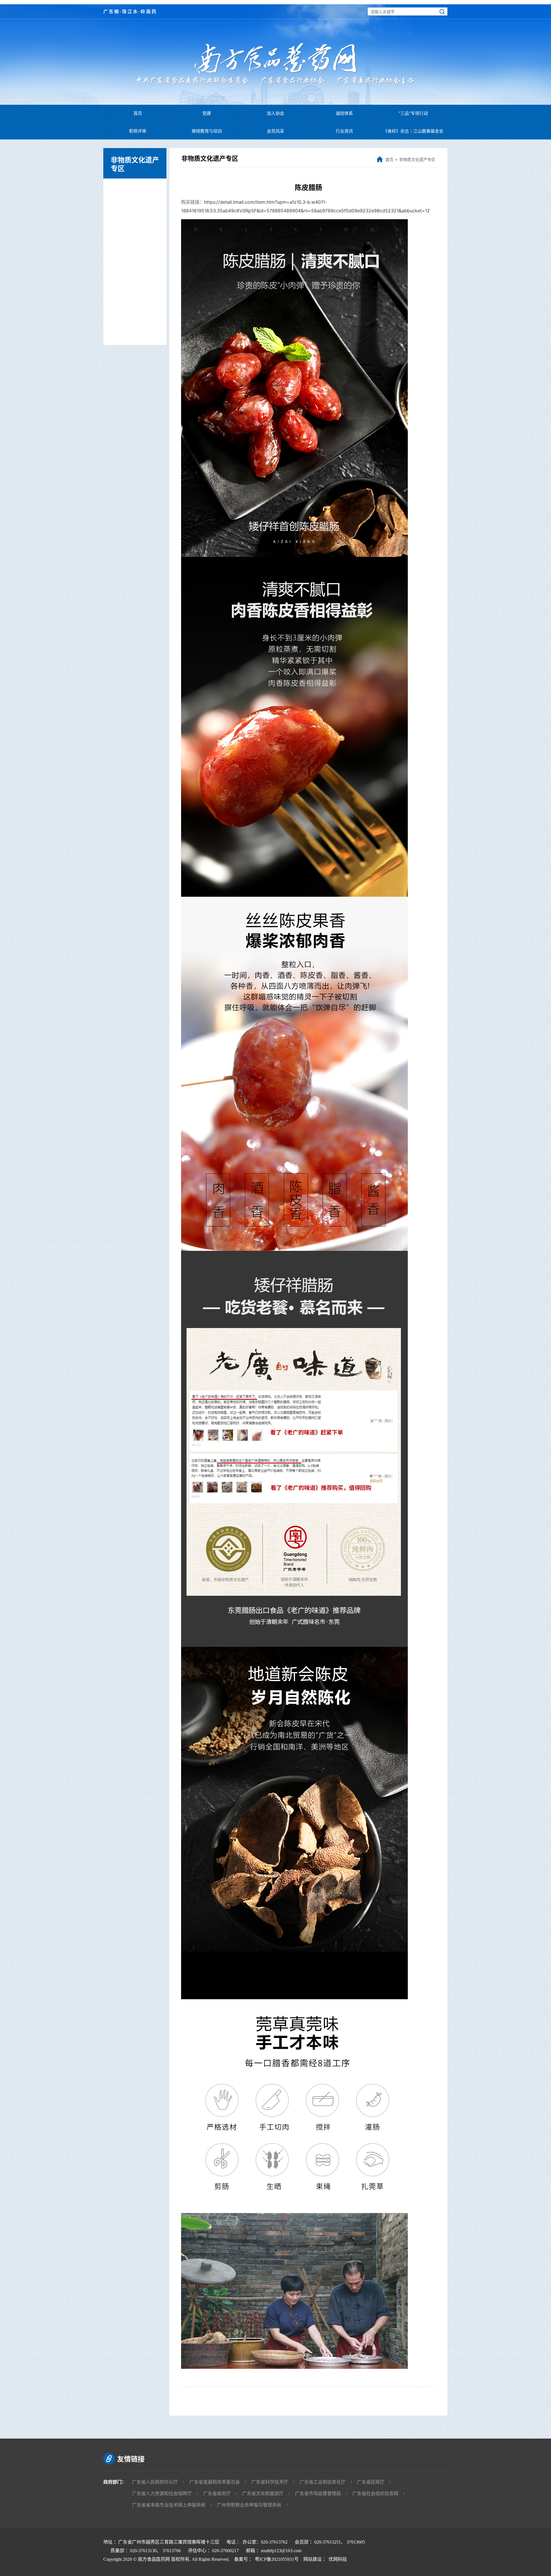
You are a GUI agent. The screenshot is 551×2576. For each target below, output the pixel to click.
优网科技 (338, 2559)
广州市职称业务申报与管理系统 (249, 2505)
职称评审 (138, 131)
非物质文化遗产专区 (417, 159)
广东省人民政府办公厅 (155, 2482)
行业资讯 (344, 131)
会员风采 (275, 131)
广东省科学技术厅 (270, 2482)
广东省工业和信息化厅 (323, 2482)
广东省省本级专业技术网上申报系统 (169, 2505)
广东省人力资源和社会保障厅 (162, 2493)
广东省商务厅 (217, 2493)
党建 (207, 113)
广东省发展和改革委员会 (215, 2482)
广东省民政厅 (371, 2482)
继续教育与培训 (207, 131)
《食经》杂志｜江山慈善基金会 (413, 131)
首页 (138, 113)
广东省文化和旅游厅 (263, 2493)
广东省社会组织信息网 (375, 2493)
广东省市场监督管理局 (318, 2493)
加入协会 (275, 113)
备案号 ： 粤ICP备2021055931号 (265, 2559)
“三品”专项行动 (413, 113)
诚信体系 (344, 113)
